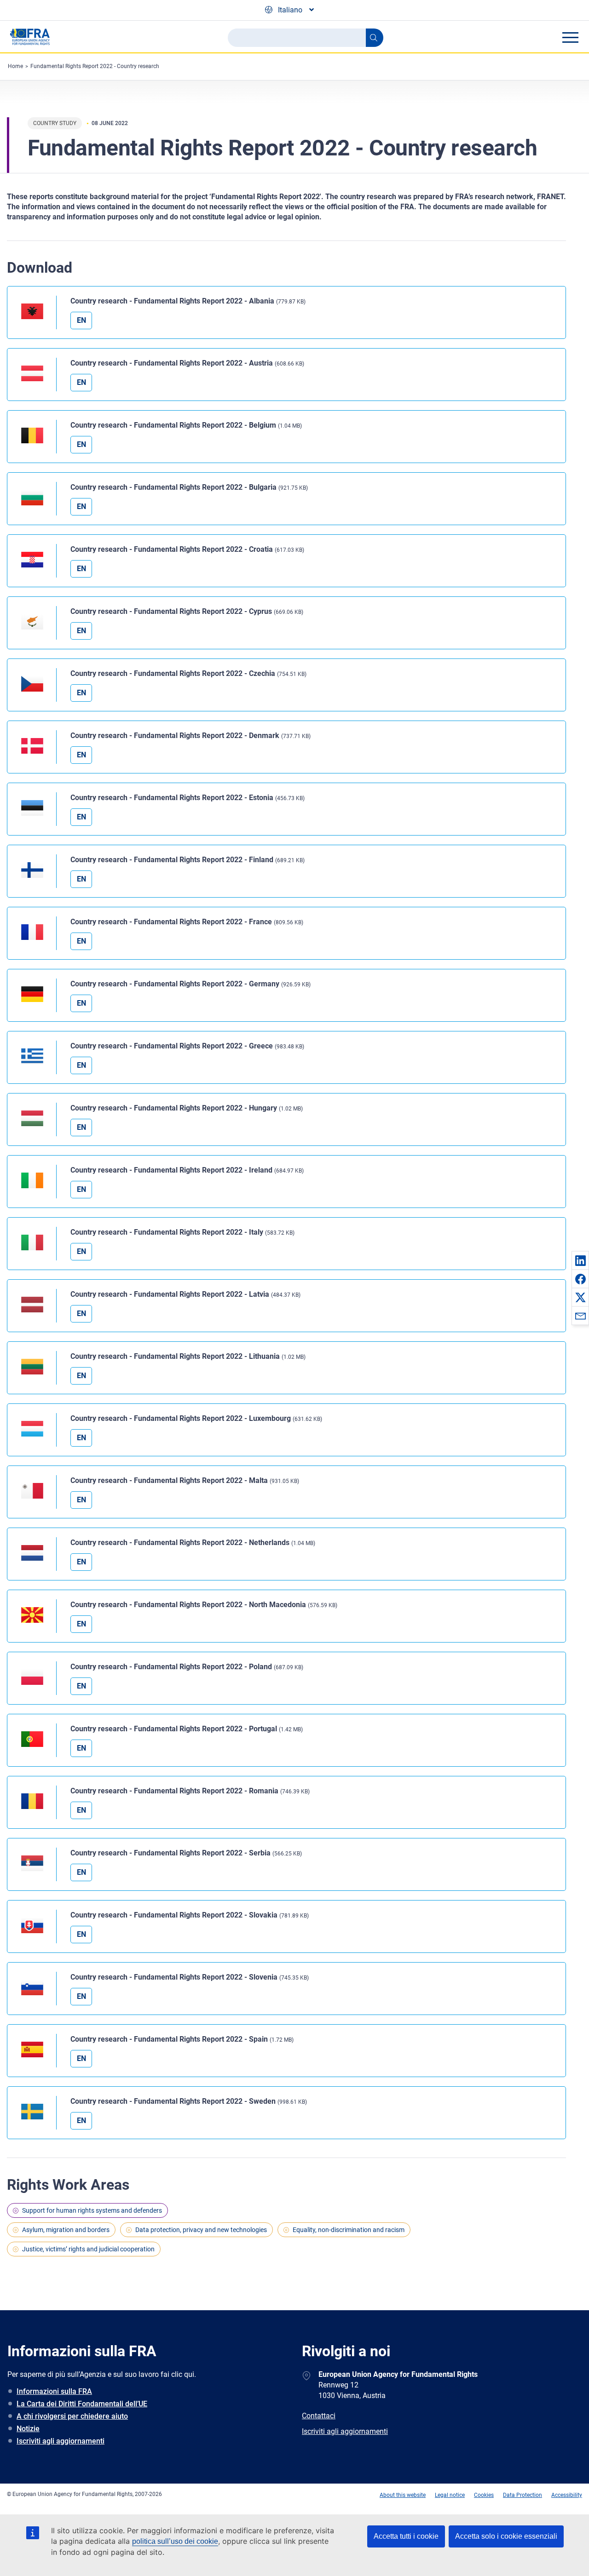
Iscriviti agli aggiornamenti (61, 2441)
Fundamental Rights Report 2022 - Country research (95, 66)
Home (15, 66)
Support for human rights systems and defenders (92, 2210)
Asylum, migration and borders (66, 2230)
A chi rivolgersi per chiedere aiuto (72, 2416)
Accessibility (567, 2495)
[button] (580, 1260)
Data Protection (523, 2495)
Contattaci (319, 2416)
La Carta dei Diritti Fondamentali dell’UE (82, 2404)
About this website (403, 2495)
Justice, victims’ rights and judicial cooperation (88, 2249)
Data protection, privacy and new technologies (201, 2230)
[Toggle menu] (570, 37)
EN (81, 320)
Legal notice (450, 2495)
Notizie (28, 2429)
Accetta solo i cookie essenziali (506, 2536)
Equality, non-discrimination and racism (349, 2230)
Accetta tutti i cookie (406, 2536)
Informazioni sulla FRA (54, 2391)
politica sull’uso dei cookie (175, 2541)
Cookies (484, 2495)
